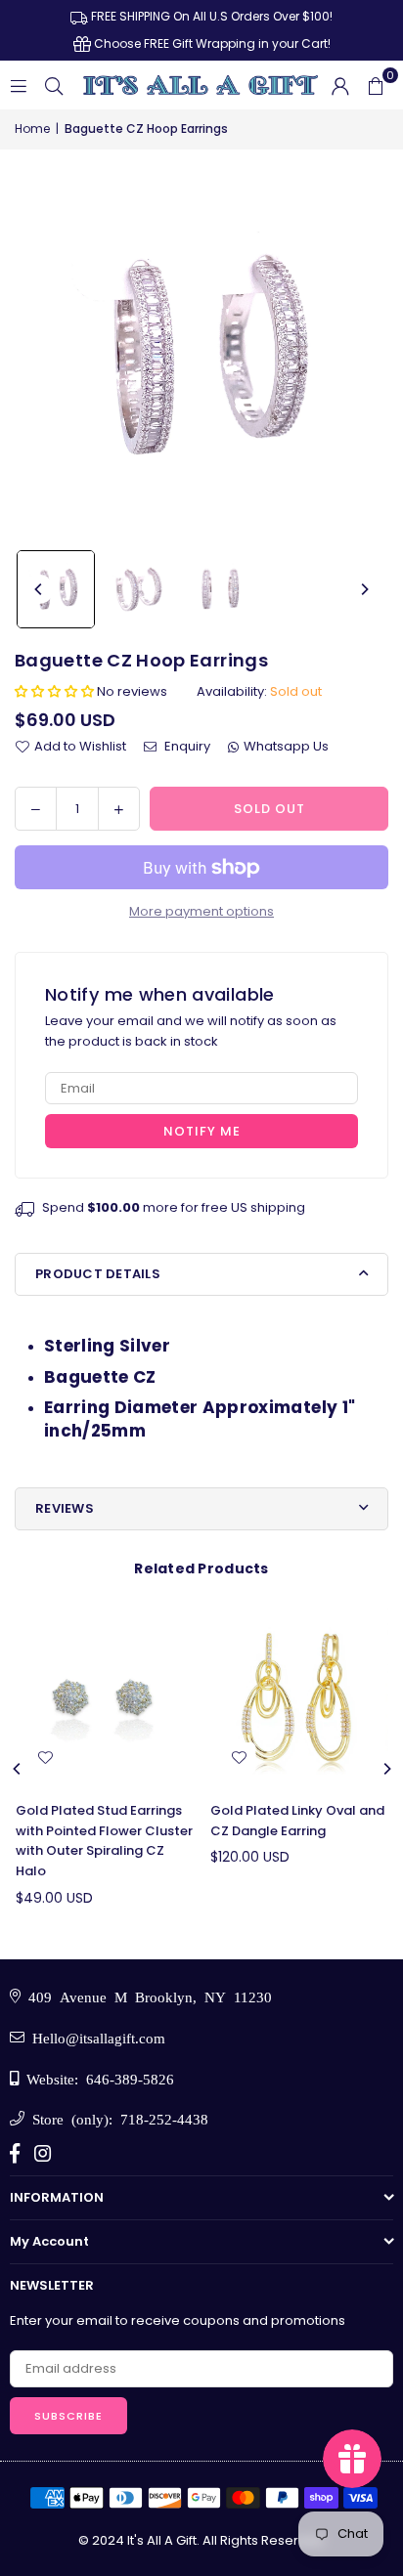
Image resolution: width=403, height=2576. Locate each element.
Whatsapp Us (286, 746)
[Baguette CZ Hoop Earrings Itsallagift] (56, 589)
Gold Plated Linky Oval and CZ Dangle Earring (297, 1821)
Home (32, 129)
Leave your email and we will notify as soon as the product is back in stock (191, 1031)
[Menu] (19, 85)
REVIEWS (65, 1508)
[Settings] (340, 85)
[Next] (364, 589)
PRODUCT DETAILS (98, 1274)
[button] (376, 85)
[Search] (54, 85)
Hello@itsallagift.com (95, 2037)
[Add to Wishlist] (45, 1758)
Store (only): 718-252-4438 (116, 2118)
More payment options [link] (201, 911)
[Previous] (39, 589)
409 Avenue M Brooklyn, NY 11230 (146, 1996)
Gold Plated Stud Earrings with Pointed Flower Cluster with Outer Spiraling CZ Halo (104, 1841)
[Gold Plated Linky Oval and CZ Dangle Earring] (299, 1697)
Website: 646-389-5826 (96, 2078)
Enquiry (186, 746)
